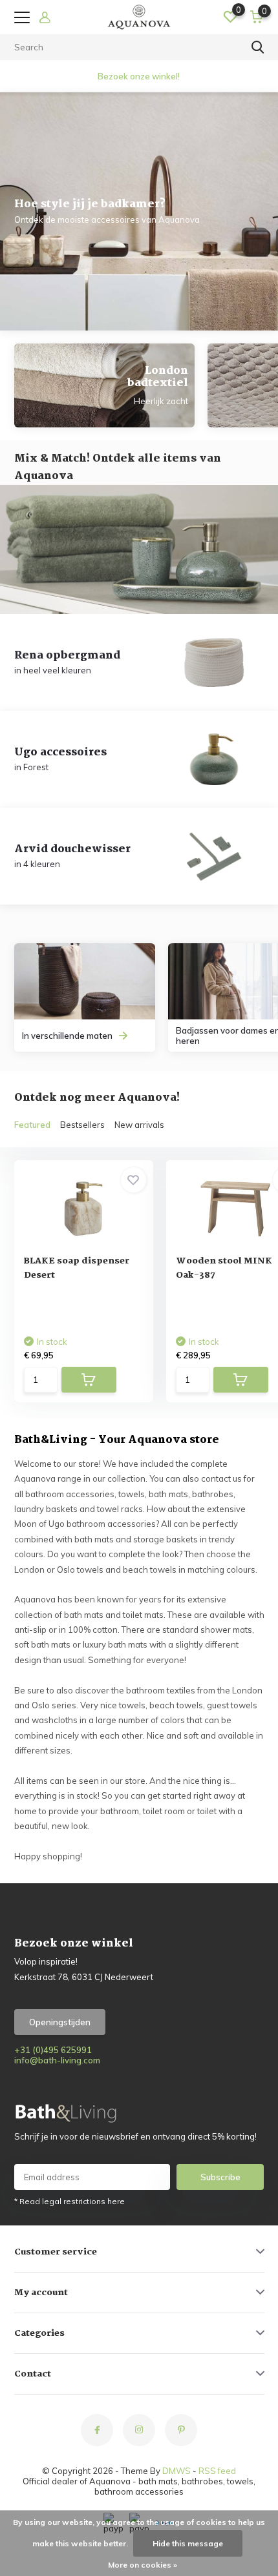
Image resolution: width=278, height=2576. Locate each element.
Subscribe (220, 2177)
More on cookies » (143, 2565)
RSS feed (217, 2471)
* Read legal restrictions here (69, 2201)
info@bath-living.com (57, 2060)
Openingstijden (60, 2022)
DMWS (176, 2471)
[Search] (258, 47)
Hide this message (188, 2543)
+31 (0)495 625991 (53, 2050)
